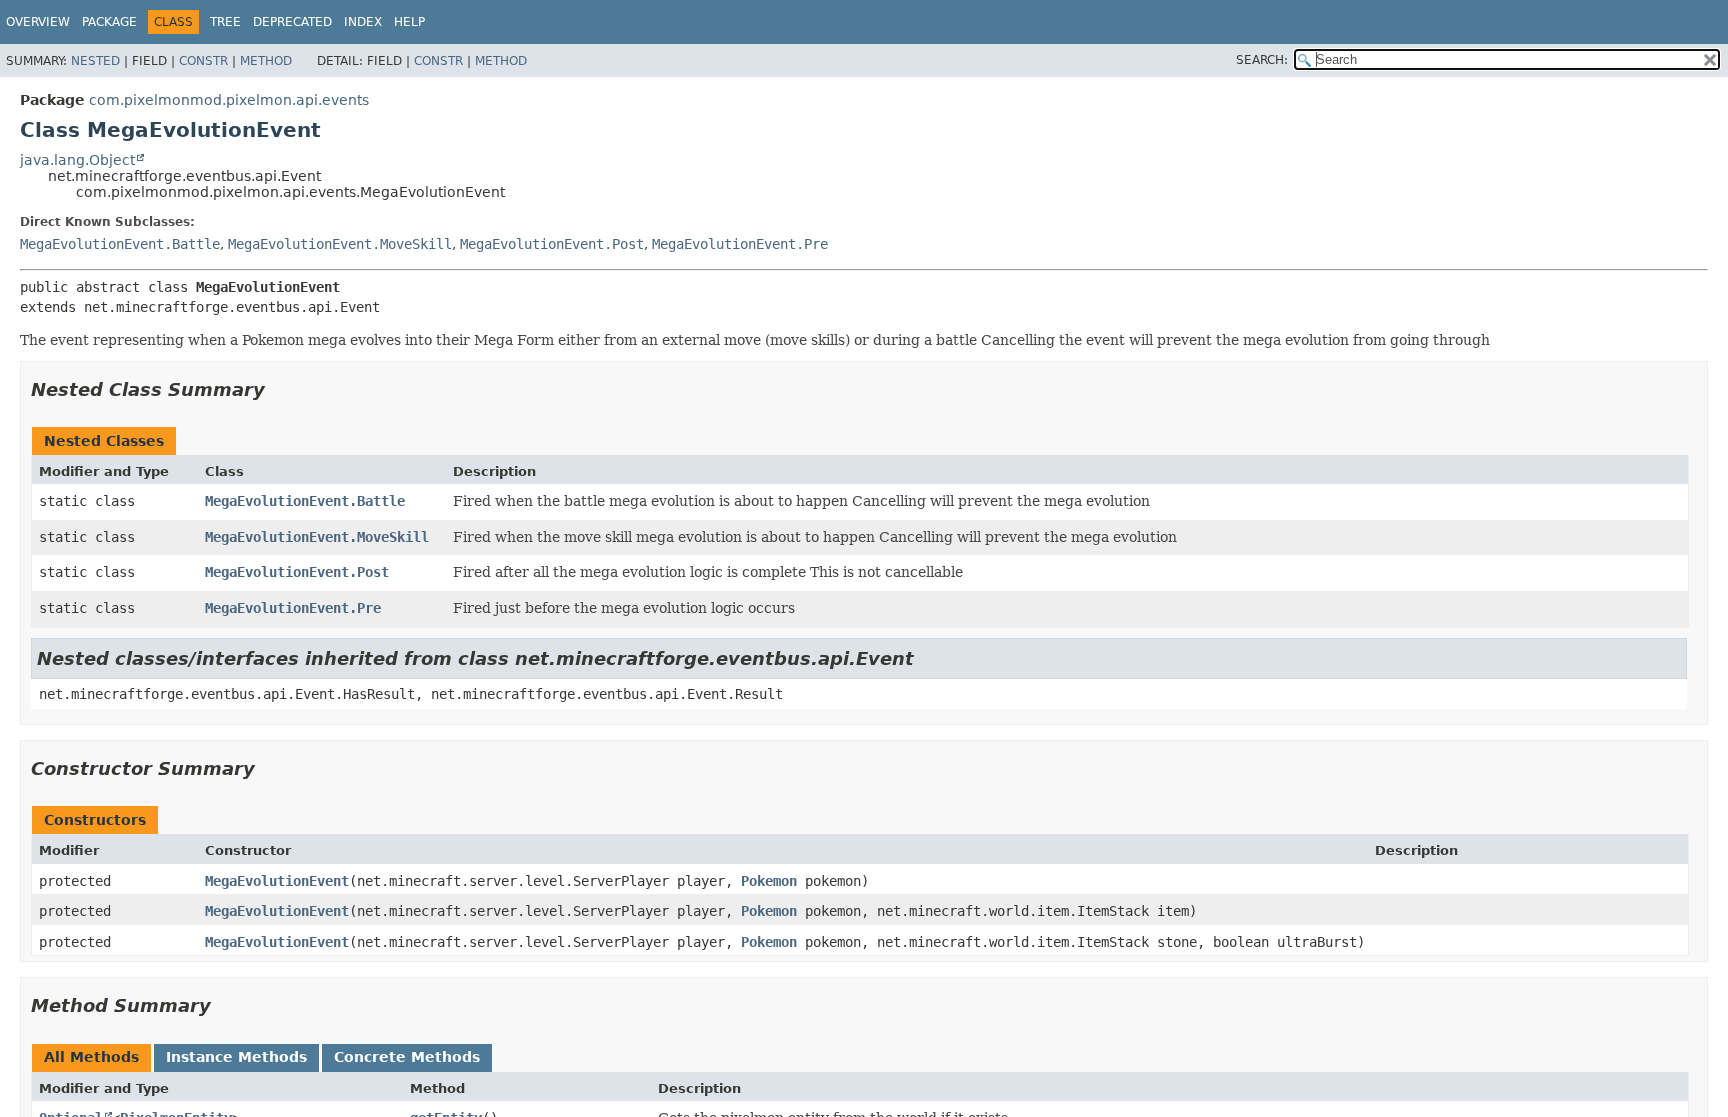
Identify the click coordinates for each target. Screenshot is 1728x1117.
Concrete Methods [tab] (407, 1057)
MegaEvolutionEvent (277, 881)
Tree (225, 22)
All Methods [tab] (91, 1057)
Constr (203, 61)
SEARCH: (1262, 60)
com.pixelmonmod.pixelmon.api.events (229, 100)
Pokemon (769, 881)
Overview (38, 22)
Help (409, 22)
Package (109, 22)
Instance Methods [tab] (236, 1057)
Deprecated (292, 22)
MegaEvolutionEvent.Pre (740, 244)
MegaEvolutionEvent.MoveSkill (340, 244)
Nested (95, 61)
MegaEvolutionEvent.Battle (120, 244)
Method (266, 61)
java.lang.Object (77, 160)
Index (363, 22)
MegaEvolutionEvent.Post (552, 244)
